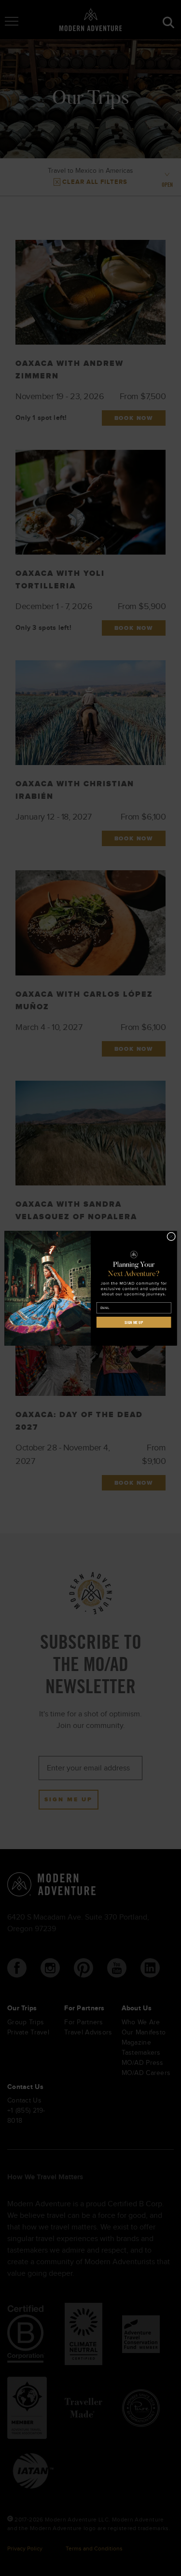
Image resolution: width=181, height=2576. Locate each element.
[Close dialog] (171, 1236)
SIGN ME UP (133, 1322)
